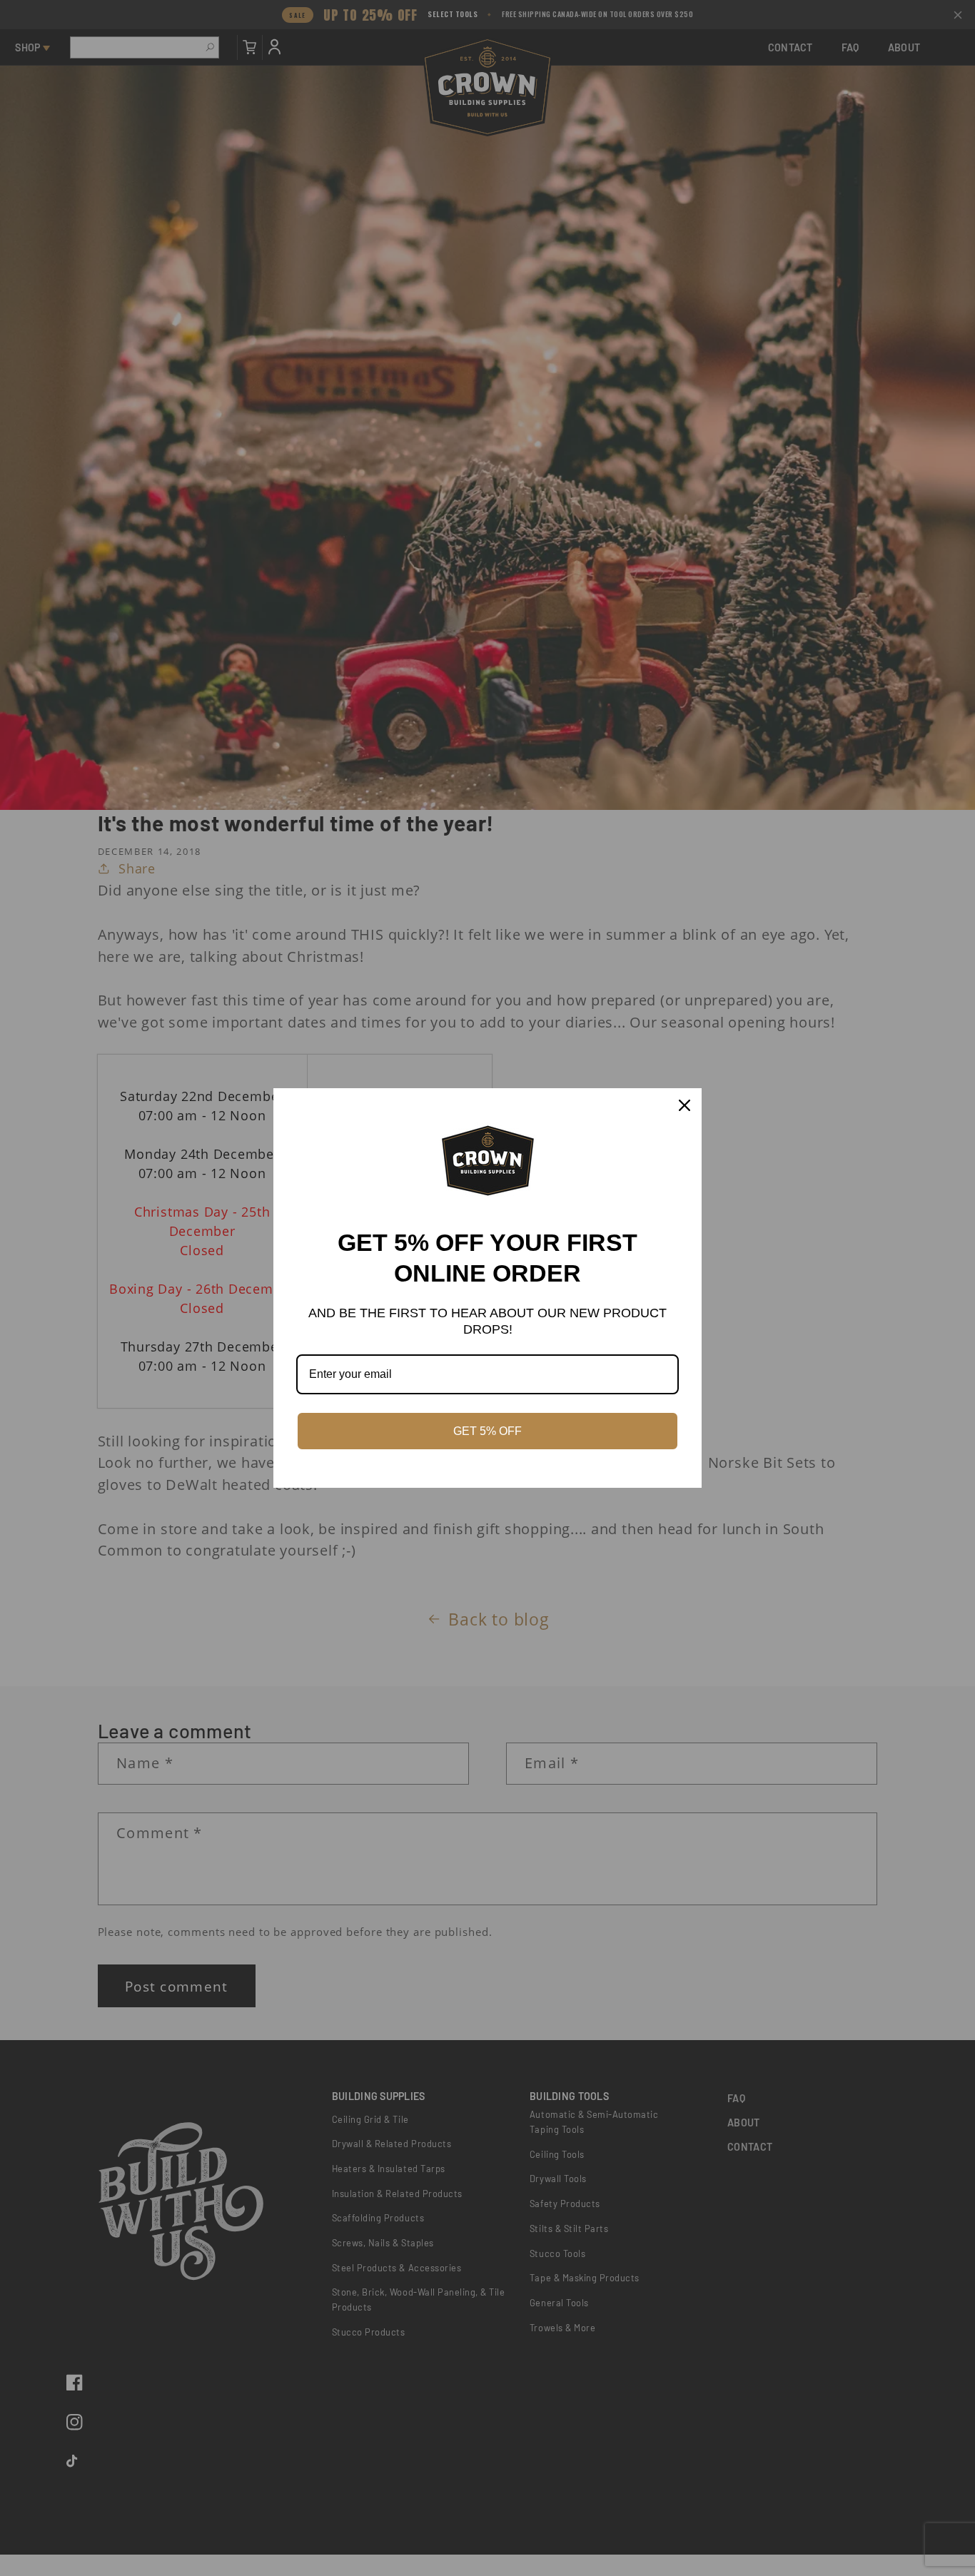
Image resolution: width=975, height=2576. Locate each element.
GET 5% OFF (487, 1431)
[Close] (684, 1105)
